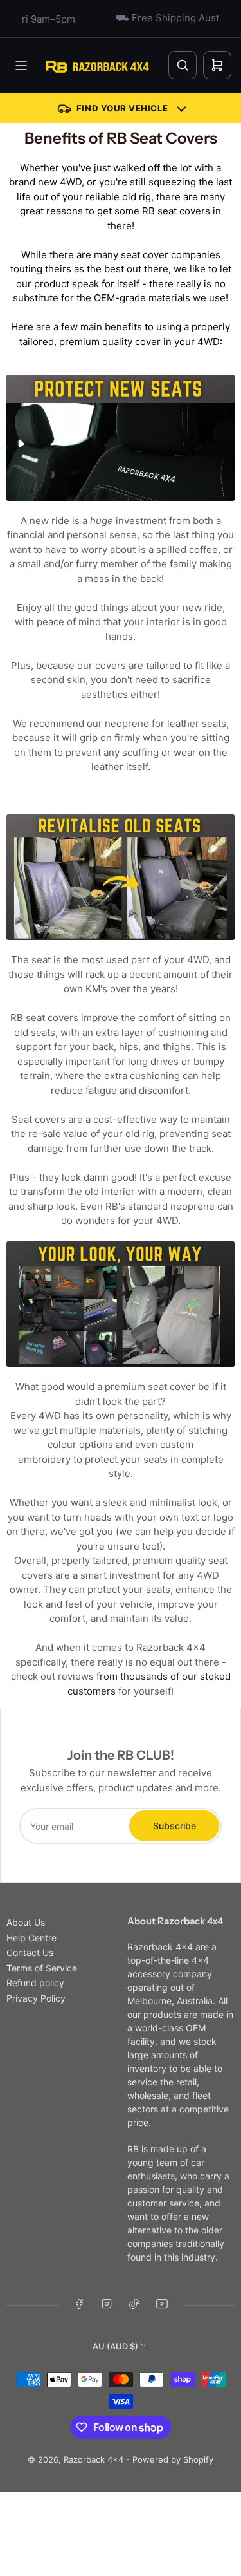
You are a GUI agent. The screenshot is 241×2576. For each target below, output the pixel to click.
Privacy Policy (36, 1998)
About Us (26, 1922)
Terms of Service (42, 1968)
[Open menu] (21, 66)
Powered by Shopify (173, 2459)
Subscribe (174, 1826)
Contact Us (30, 1952)
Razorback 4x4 (94, 2459)
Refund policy (35, 1983)
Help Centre (31, 1938)
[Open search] (183, 65)
